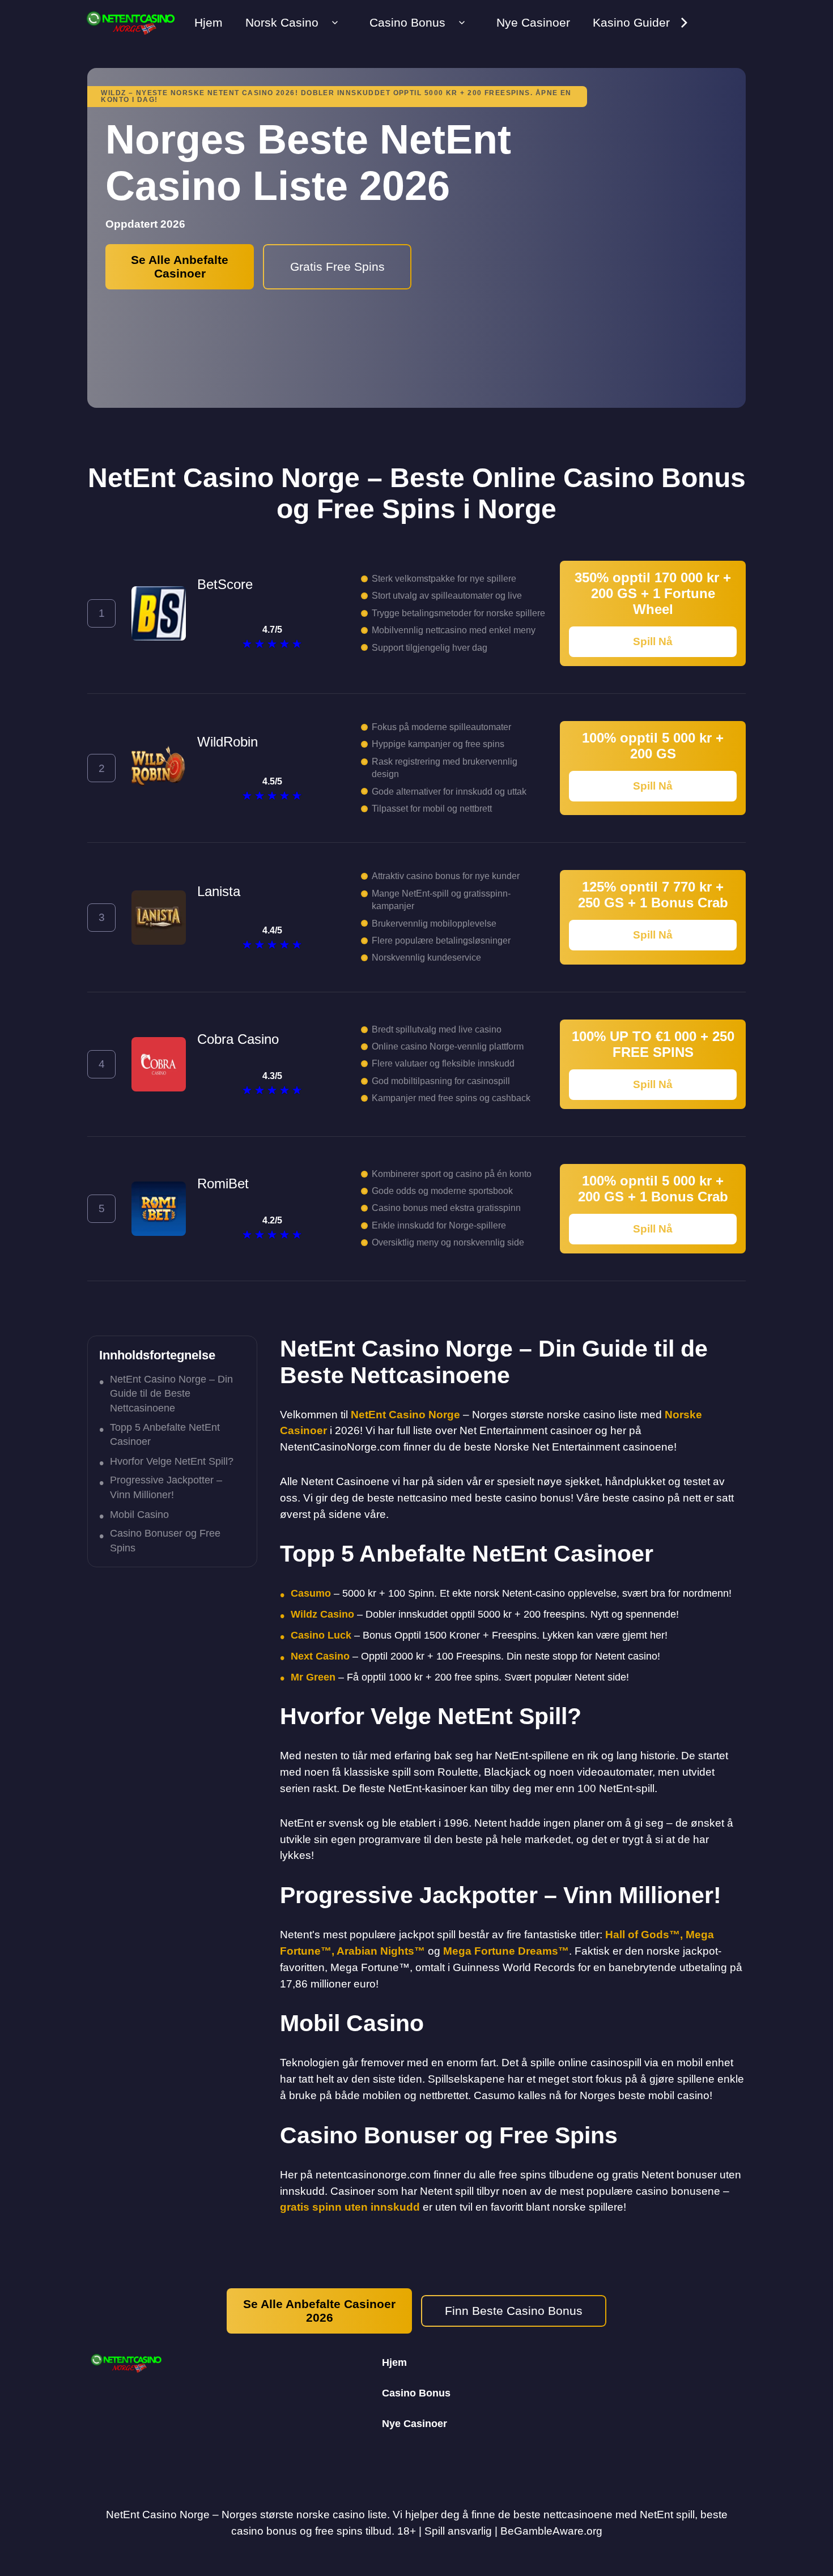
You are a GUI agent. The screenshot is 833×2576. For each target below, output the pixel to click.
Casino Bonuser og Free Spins (165, 1540)
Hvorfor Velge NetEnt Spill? (172, 1461)
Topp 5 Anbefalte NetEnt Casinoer (165, 1434)
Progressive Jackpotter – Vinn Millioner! (166, 1487)
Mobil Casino (139, 1515)
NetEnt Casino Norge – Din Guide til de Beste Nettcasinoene (171, 1393)
